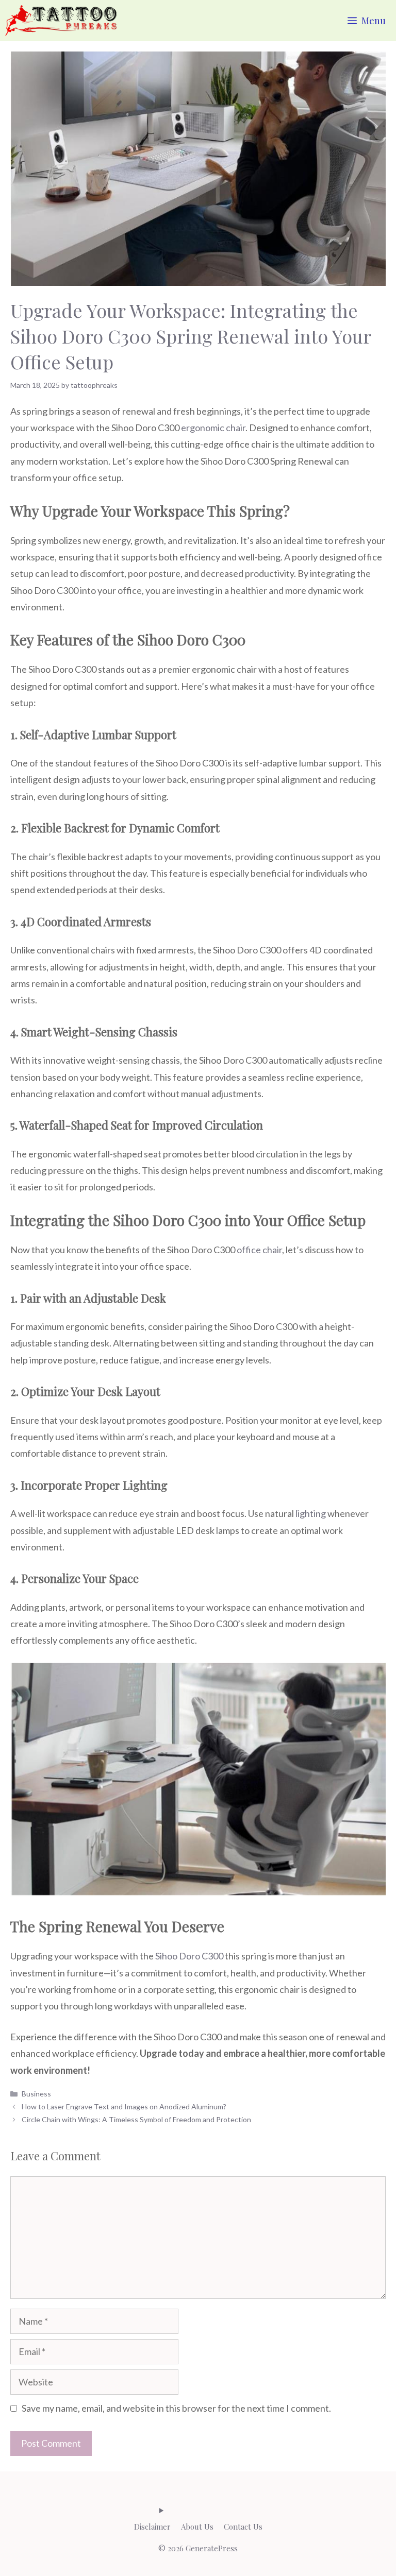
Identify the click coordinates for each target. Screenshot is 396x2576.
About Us (197, 2527)
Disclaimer (152, 2527)
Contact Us (243, 2527)
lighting (311, 1513)
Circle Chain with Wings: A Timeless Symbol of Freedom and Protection (136, 2119)
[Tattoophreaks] (61, 21)
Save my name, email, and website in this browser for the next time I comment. (176, 2408)
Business (36, 2094)
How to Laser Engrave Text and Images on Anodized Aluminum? (124, 2106)
